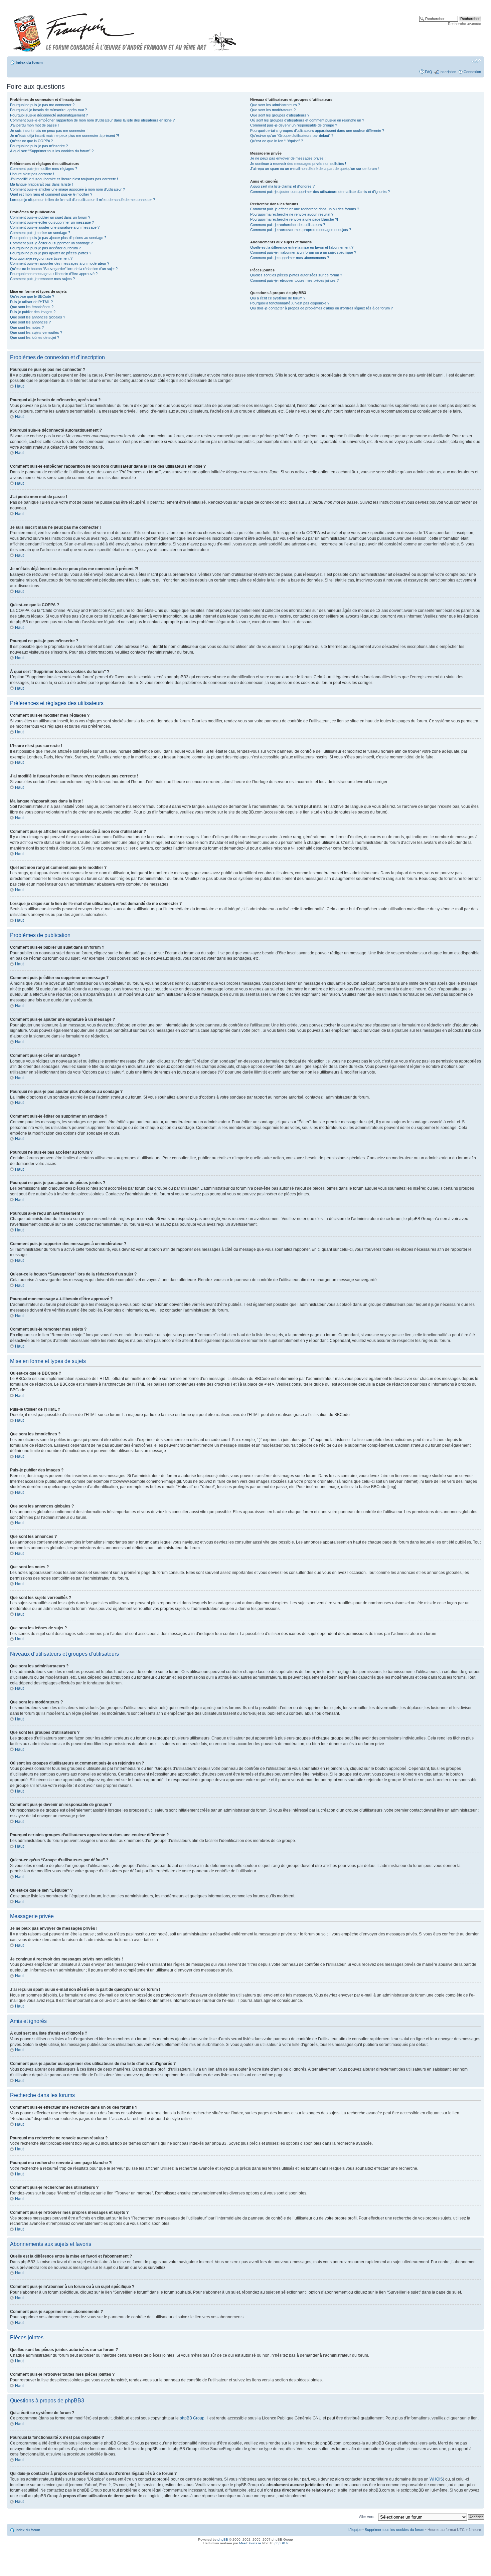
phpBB (223, 2539)
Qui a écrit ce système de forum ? (278, 298)
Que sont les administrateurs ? (275, 105)
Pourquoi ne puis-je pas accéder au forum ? (45, 248)
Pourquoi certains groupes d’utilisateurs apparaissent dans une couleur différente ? (317, 131)
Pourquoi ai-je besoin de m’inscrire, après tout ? (48, 110)
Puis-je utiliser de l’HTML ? (31, 302)
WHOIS (436, 2479)
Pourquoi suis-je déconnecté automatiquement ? (49, 115)
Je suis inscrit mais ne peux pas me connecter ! (49, 131)
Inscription (448, 72)
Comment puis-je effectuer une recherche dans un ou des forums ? (305, 209)
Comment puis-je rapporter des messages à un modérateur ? (60, 263)
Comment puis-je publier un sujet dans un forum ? (50, 217)
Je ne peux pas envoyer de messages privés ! (288, 158)
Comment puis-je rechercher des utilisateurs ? (288, 225)
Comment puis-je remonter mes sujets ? (42, 279)
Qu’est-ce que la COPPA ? (31, 141)
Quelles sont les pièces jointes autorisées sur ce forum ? (296, 275)
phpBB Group (192, 2418)
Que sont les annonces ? (30, 322)
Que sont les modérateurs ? (273, 110)
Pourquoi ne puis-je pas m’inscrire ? (39, 146)
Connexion (472, 72)
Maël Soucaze (250, 2543)
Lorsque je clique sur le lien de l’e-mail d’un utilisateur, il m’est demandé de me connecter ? (83, 200)
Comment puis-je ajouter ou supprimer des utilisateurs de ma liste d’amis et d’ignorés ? (320, 192)
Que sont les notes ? (27, 327)
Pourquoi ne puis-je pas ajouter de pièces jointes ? (51, 253)
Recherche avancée (464, 24)
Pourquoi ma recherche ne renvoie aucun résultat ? (292, 214)
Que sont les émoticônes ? (32, 307)
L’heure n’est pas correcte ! (32, 174)
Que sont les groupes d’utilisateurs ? (280, 115)
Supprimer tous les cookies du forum (394, 2530)
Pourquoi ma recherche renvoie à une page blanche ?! (294, 219)
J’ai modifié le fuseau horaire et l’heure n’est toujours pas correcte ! (64, 179)
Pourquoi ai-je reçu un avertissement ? (41, 258)
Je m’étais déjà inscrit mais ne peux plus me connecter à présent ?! (64, 136)
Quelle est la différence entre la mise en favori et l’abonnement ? (302, 247)
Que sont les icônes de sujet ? (35, 337)
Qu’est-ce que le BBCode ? (32, 296)
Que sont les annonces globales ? (38, 317)
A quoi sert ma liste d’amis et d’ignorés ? (282, 186)
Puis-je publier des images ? (33, 312)
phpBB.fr (281, 2543)
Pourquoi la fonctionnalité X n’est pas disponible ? (290, 303)
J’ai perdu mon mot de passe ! (34, 125)
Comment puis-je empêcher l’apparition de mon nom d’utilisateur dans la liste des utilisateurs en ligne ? (92, 120)
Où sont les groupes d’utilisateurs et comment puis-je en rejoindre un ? (307, 120)
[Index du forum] (125, 30)
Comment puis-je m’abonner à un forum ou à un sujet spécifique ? (303, 252)
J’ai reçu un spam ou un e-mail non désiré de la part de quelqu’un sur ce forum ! (314, 169)
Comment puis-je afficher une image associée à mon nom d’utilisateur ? (67, 189)
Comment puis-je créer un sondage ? (40, 233)
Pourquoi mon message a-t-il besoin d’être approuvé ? (54, 274)
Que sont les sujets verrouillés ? (36, 332)
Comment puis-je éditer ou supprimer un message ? (52, 222)
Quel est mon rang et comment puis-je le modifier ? (51, 194)
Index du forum (29, 62)
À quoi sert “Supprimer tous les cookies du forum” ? (52, 151)
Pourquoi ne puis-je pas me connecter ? (42, 105)
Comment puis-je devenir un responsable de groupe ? (294, 125)
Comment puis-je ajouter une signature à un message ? (55, 227)
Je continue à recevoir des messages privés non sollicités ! (298, 164)
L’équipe (355, 2530)
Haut (19, 386)
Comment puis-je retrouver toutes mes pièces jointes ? (294, 280)
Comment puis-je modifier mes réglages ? (44, 169)
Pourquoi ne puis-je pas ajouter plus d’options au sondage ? (58, 238)
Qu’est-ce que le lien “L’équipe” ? (277, 141)
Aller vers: (367, 2517)
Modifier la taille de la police (476, 61)
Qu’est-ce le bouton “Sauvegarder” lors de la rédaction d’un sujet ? (64, 269)
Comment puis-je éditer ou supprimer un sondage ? (51, 243)
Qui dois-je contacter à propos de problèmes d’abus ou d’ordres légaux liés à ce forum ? (321, 308)
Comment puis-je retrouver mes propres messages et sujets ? (301, 230)
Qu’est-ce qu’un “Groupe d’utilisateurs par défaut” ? (292, 136)
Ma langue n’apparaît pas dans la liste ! (41, 184)
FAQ (429, 72)
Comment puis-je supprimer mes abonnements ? (290, 258)
